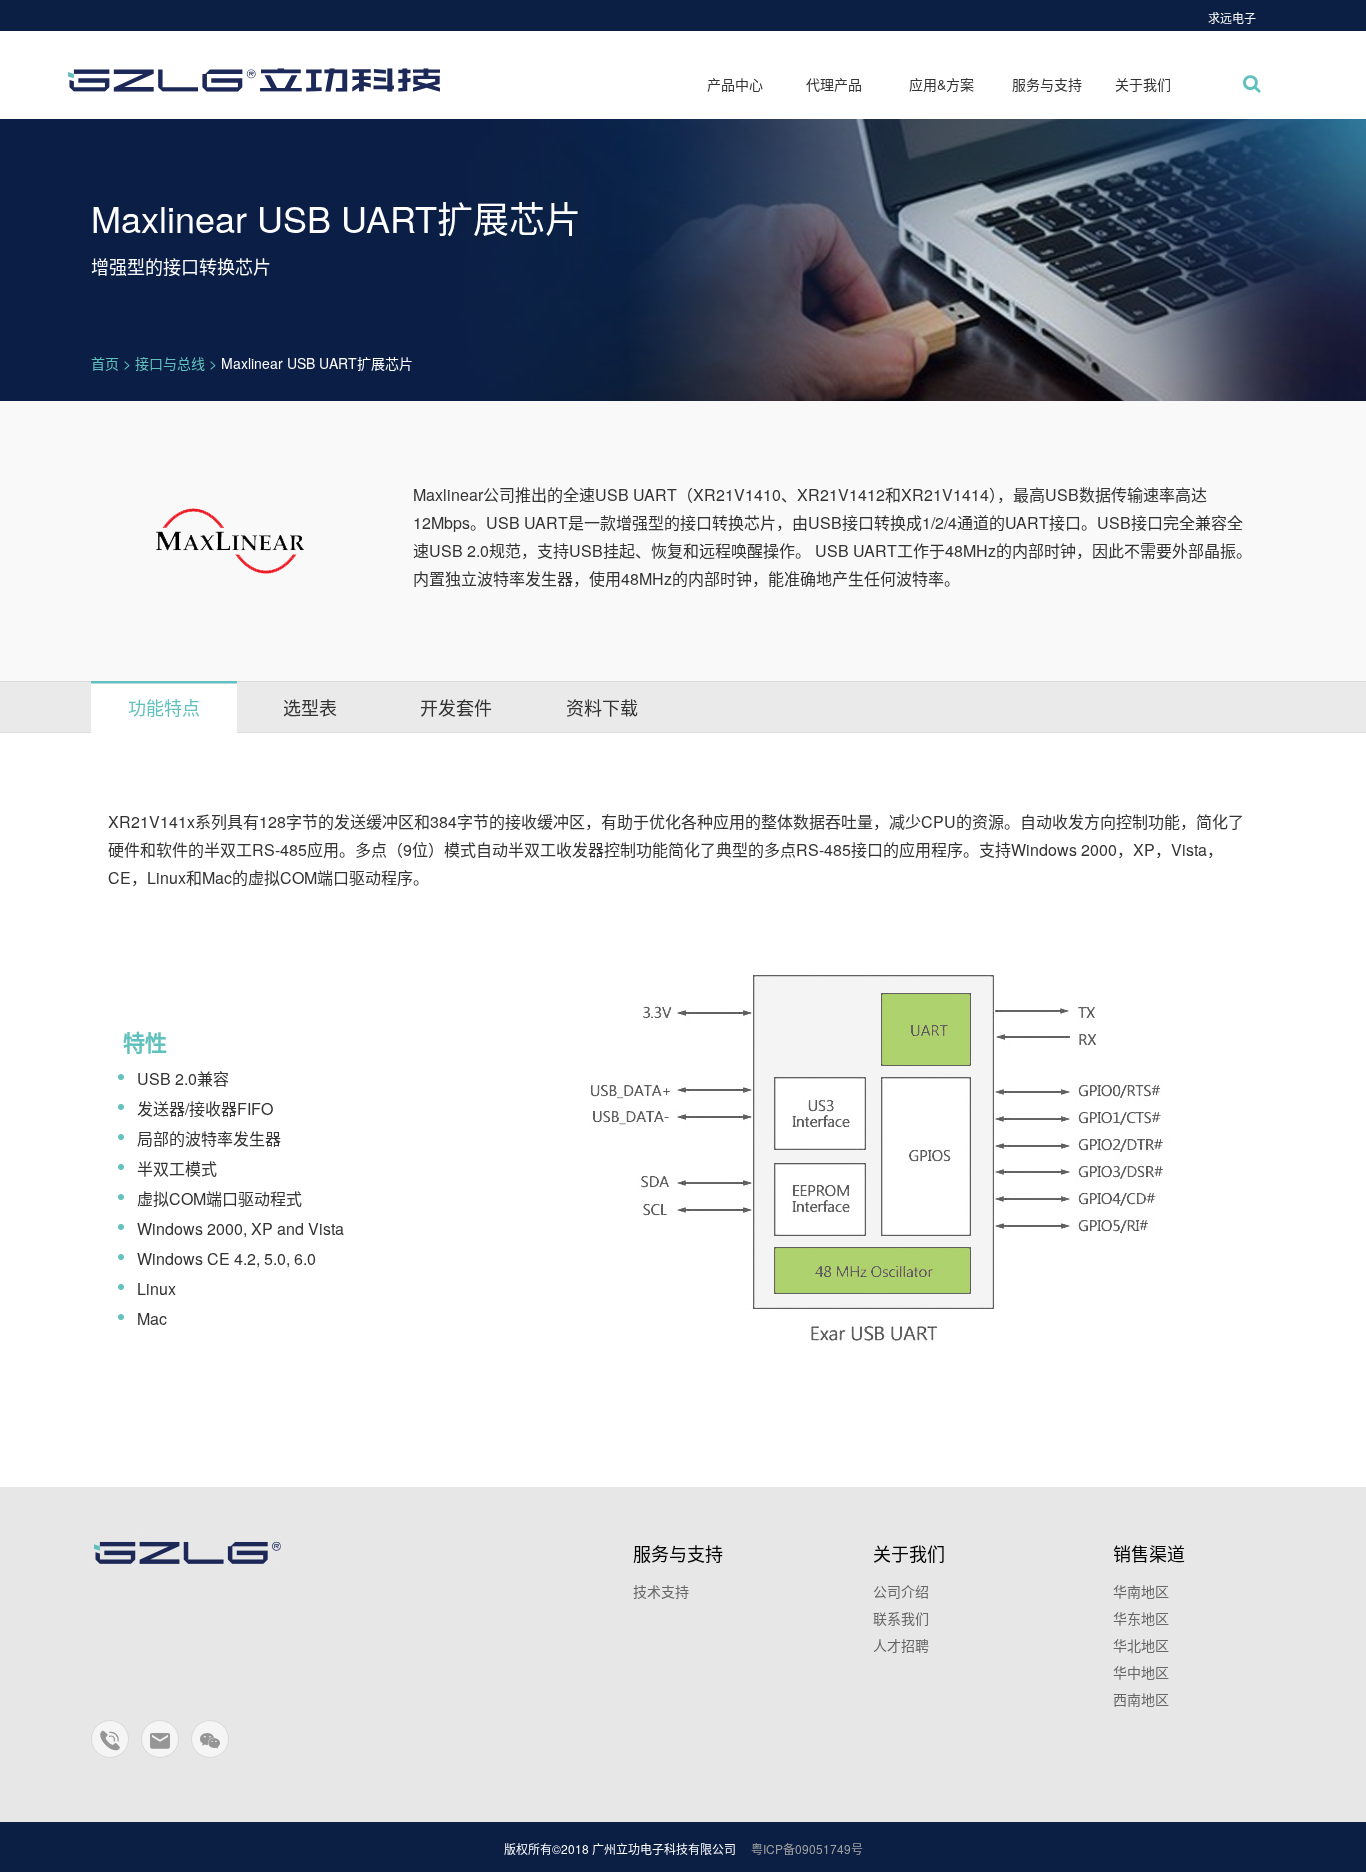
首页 (105, 363)
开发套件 (456, 707)
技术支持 (661, 1591)
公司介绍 (901, 1591)
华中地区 (1141, 1672)
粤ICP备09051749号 (807, 1848)
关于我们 (1143, 84)
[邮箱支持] (161, 1748)
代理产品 (834, 84)
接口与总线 (170, 363)
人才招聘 (901, 1645)
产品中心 (735, 84)
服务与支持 (1047, 84)
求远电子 (1232, 17)
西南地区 (1141, 1699)
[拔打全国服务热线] (111, 1748)
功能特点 (164, 707)
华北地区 (1141, 1645)
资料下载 (602, 707)
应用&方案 (941, 84)
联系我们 (901, 1618)
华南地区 (1141, 1591)
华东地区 (1141, 1618)
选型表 (310, 707)
